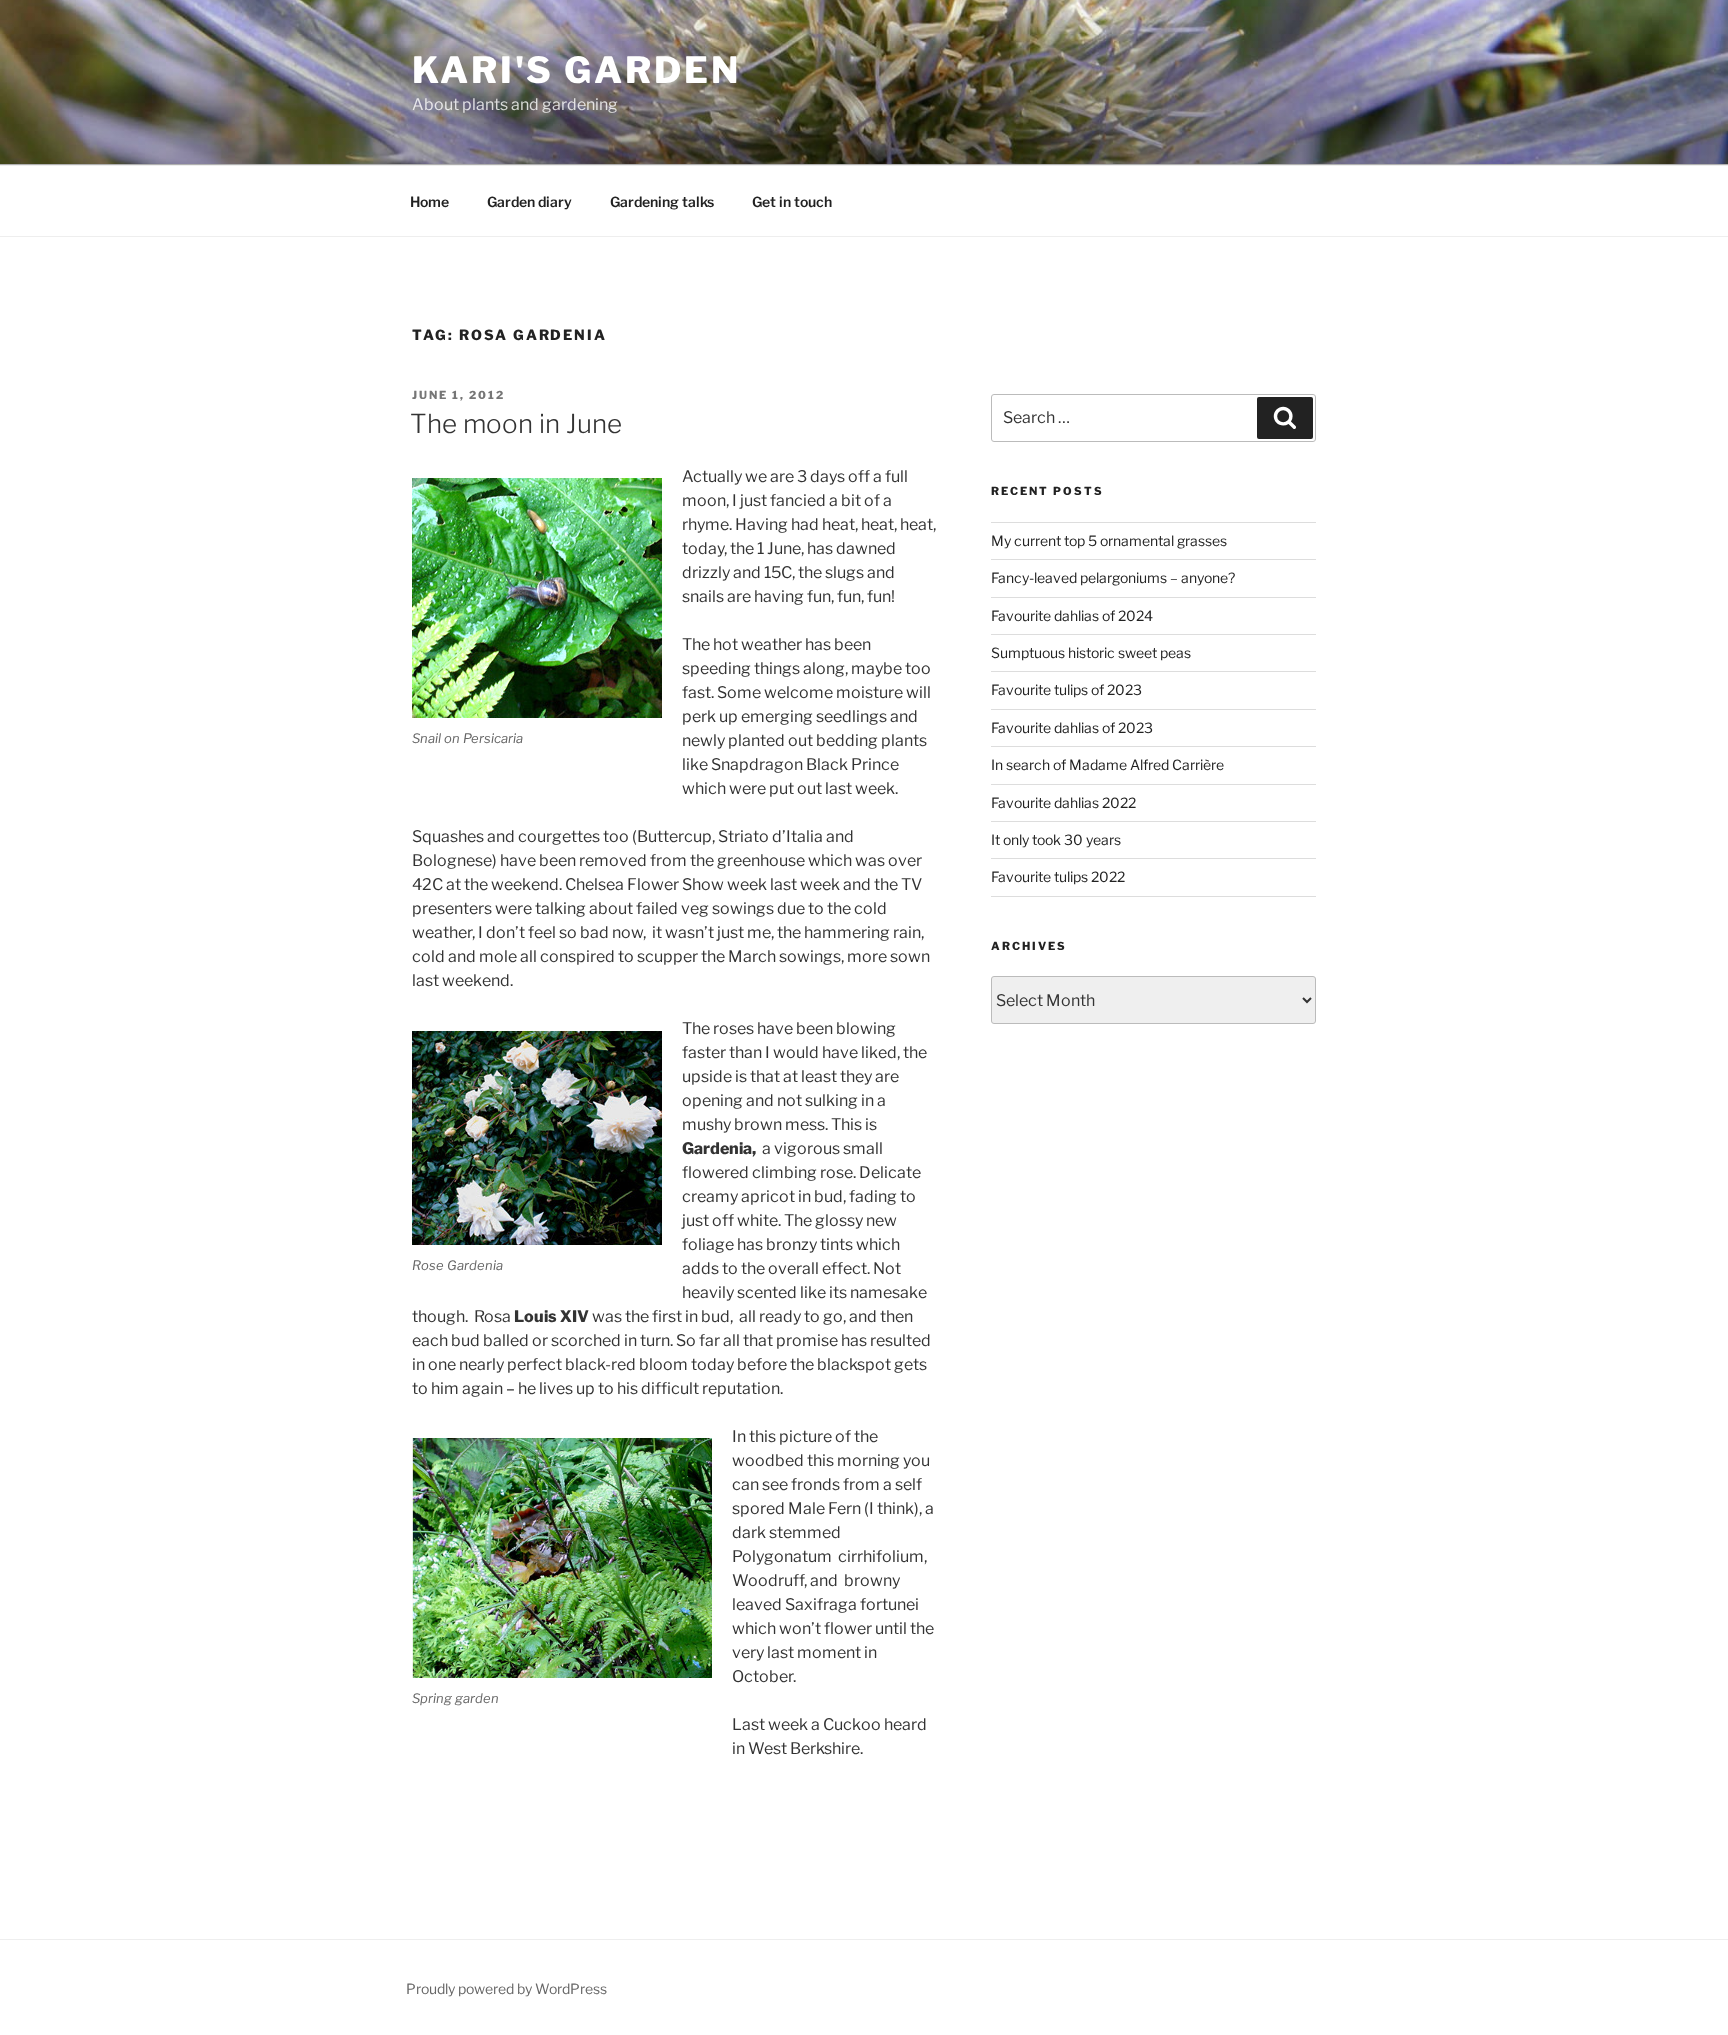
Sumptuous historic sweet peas (1091, 652)
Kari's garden (576, 70)
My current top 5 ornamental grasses (1109, 540)
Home (429, 201)
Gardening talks (662, 201)
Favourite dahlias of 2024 (1072, 615)
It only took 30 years (1056, 839)
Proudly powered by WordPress (506, 1988)
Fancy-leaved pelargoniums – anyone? (1113, 577)
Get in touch (792, 201)
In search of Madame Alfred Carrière (1107, 764)
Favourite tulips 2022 (1058, 876)
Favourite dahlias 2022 (1063, 802)
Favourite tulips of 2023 (1066, 689)
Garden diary (529, 201)
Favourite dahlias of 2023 (1072, 727)
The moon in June (516, 423)
